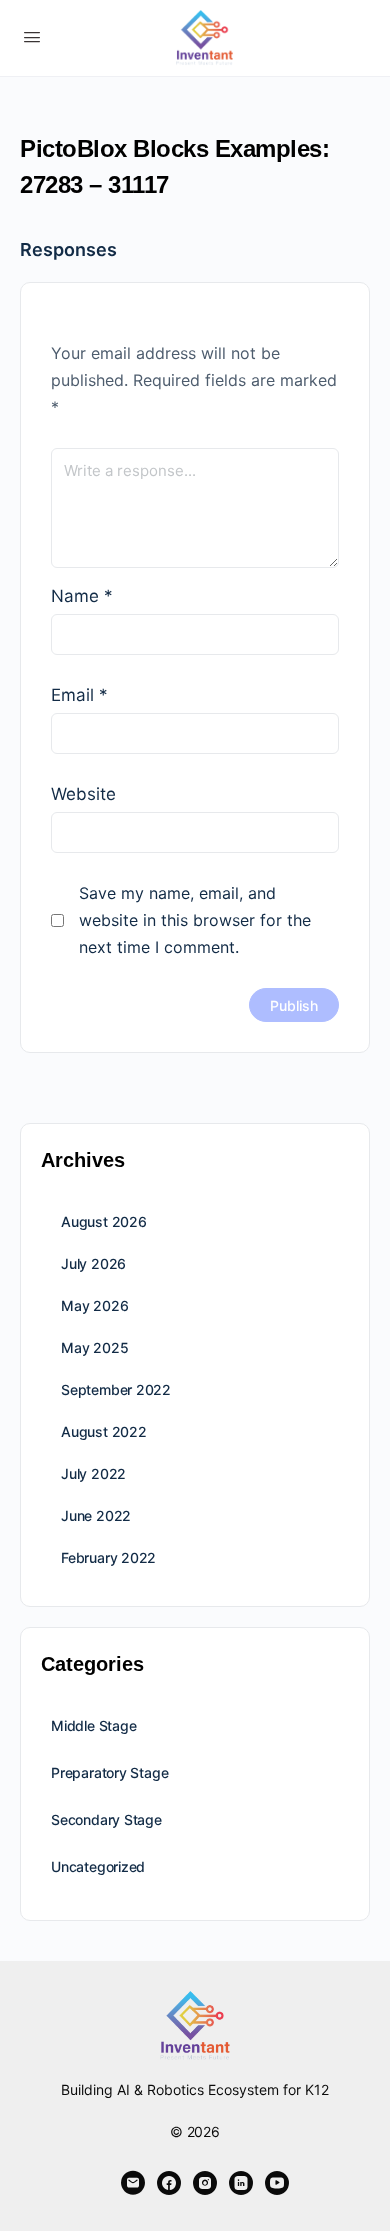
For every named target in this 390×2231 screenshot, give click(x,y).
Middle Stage (93, 1725)
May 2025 (94, 1347)
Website (83, 794)
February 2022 (108, 1557)
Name (82, 596)
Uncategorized (98, 1866)
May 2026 (94, 1305)
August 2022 (104, 1431)
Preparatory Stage (109, 1772)
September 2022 (116, 1389)
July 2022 (93, 1473)
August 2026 (104, 1221)
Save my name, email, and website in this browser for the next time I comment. (195, 920)
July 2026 (93, 1263)
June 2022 (96, 1515)
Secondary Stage (106, 1819)
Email (79, 695)
